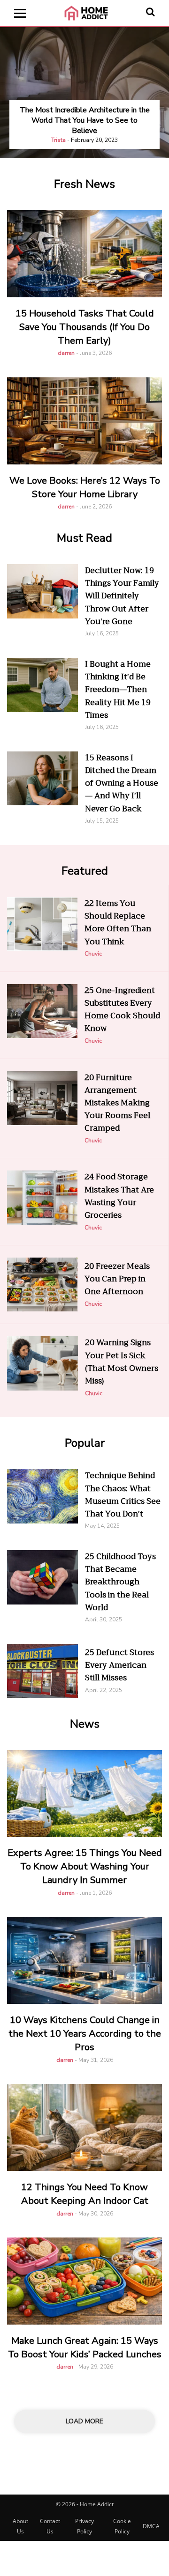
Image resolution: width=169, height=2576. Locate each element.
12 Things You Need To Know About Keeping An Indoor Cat (85, 2194)
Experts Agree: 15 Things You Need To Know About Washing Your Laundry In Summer (85, 1866)
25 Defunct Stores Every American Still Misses (119, 1665)
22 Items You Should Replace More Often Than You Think (118, 923)
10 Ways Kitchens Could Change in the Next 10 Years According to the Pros (85, 2034)
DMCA (151, 2526)
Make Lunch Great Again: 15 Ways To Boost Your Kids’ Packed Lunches (85, 2348)
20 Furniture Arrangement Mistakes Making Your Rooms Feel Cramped (117, 1103)
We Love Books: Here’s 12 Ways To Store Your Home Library (85, 487)
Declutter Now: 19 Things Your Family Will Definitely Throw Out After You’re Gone (122, 596)
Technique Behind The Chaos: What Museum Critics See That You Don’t (123, 1495)
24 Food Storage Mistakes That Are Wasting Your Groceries (119, 1196)
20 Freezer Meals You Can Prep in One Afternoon (117, 1279)
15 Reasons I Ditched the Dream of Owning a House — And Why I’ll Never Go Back (122, 783)
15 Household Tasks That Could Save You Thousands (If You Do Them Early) (85, 327)
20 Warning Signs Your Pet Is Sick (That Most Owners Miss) (122, 1362)
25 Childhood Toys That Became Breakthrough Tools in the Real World (120, 1582)
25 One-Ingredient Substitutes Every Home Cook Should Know (122, 1010)
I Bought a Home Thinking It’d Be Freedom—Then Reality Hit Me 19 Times (118, 690)
